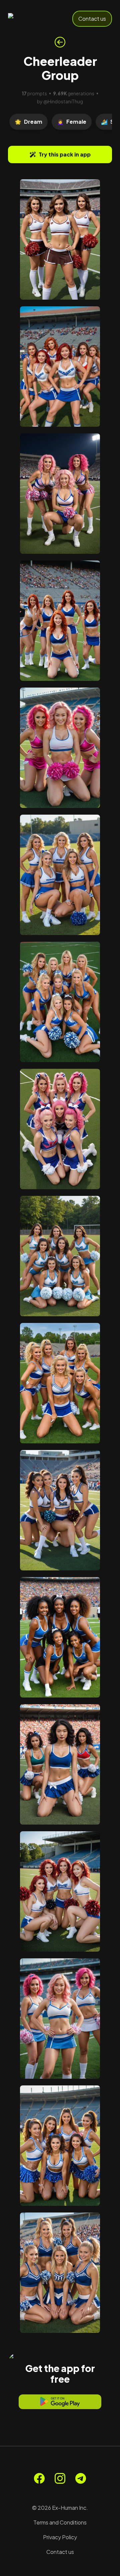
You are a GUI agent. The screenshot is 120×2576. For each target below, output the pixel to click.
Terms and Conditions (60, 2522)
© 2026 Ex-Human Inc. (60, 2508)
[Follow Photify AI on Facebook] (39, 2478)
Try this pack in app (65, 154)
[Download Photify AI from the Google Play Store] (60, 2402)
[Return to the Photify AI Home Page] (31, 19)
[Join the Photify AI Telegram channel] (81, 2478)
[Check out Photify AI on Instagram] (60, 2478)
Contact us (92, 19)
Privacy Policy (60, 2537)
